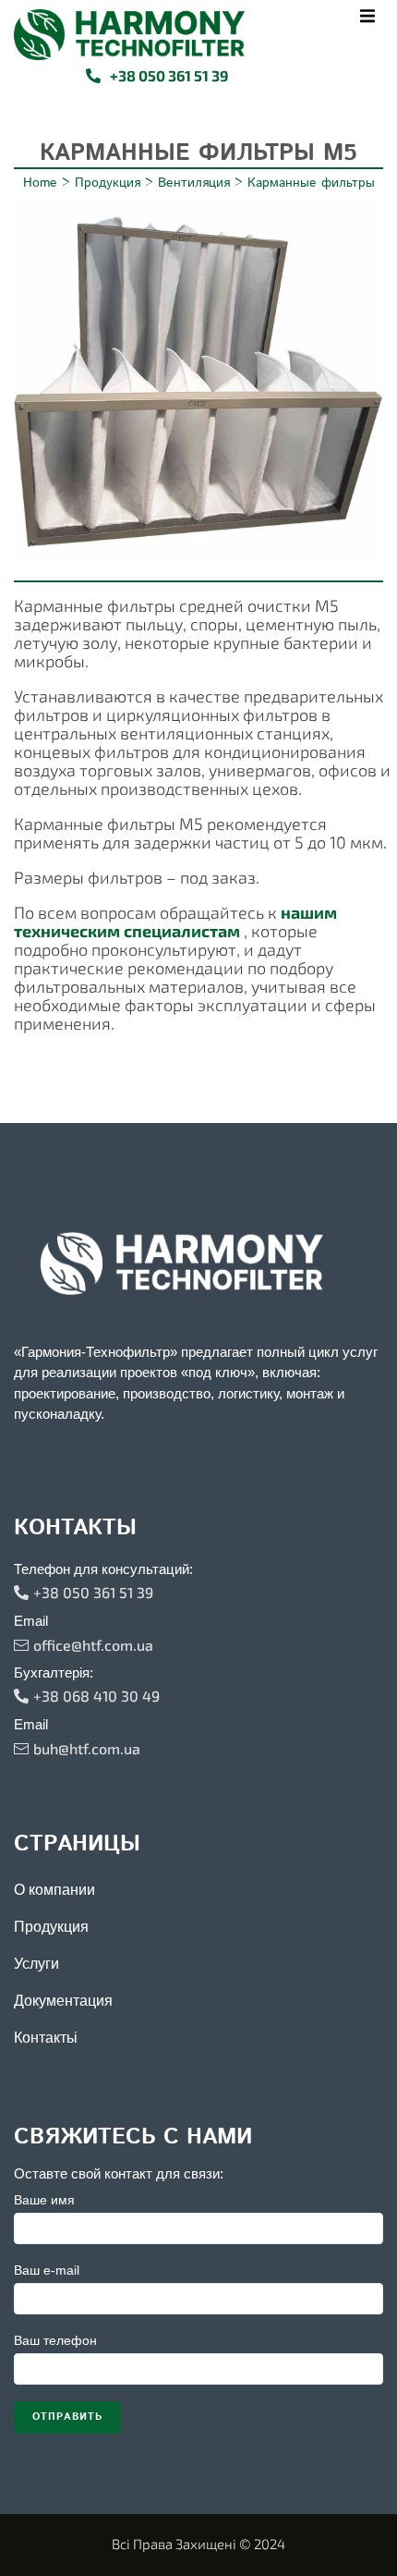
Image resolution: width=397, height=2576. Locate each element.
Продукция (108, 183)
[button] (367, 16)
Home (40, 183)
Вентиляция (194, 183)
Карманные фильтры (311, 183)
